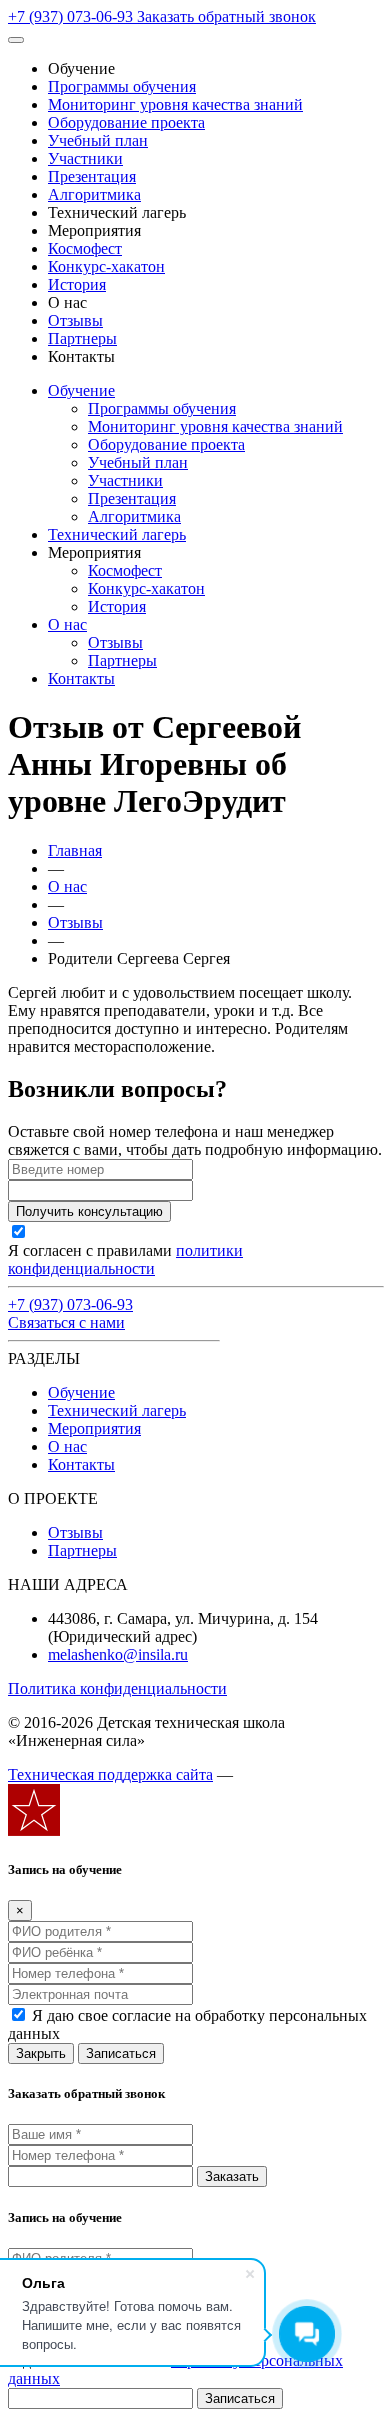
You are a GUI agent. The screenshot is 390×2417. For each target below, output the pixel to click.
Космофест (85, 248)
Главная (75, 850)
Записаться (121, 2053)
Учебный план (98, 140)
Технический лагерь (117, 534)
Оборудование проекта (126, 122)
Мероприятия (94, 1428)
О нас (67, 624)
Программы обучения (122, 86)
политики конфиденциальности (125, 1259)
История (77, 284)
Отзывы (75, 320)
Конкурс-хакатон (106, 266)
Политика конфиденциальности (117, 1688)
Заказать (232, 2176)
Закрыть (41, 2053)
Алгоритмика (94, 194)
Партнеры (82, 338)
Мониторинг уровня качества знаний (175, 104)
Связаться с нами (66, 1322)
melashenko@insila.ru (118, 1654)
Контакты (81, 678)
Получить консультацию (89, 1211)
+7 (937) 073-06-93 (72, 16)
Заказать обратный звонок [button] (226, 16)
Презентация (92, 176)
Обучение (81, 390)
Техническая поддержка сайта (110, 1774)
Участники (85, 158)
